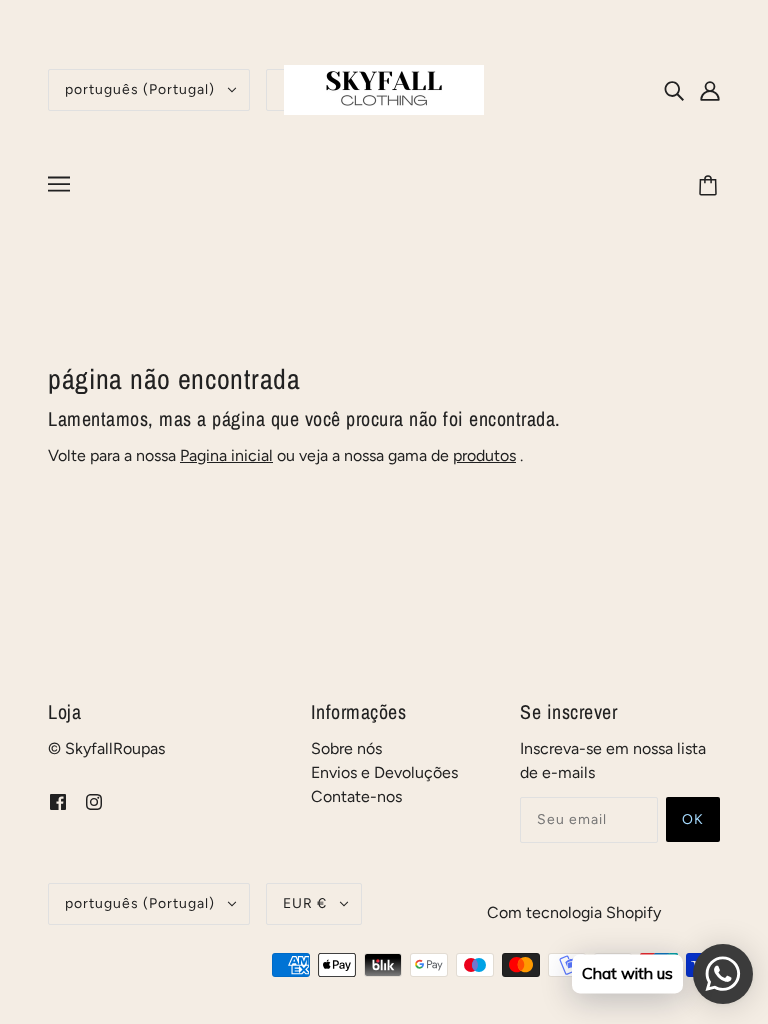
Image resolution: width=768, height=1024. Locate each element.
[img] (674, 90)
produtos (484, 455)
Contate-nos (356, 796)
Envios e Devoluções (384, 772)
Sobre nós (346, 748)
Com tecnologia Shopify (574, 912)
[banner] (384, 88)
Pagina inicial (226, 455)
